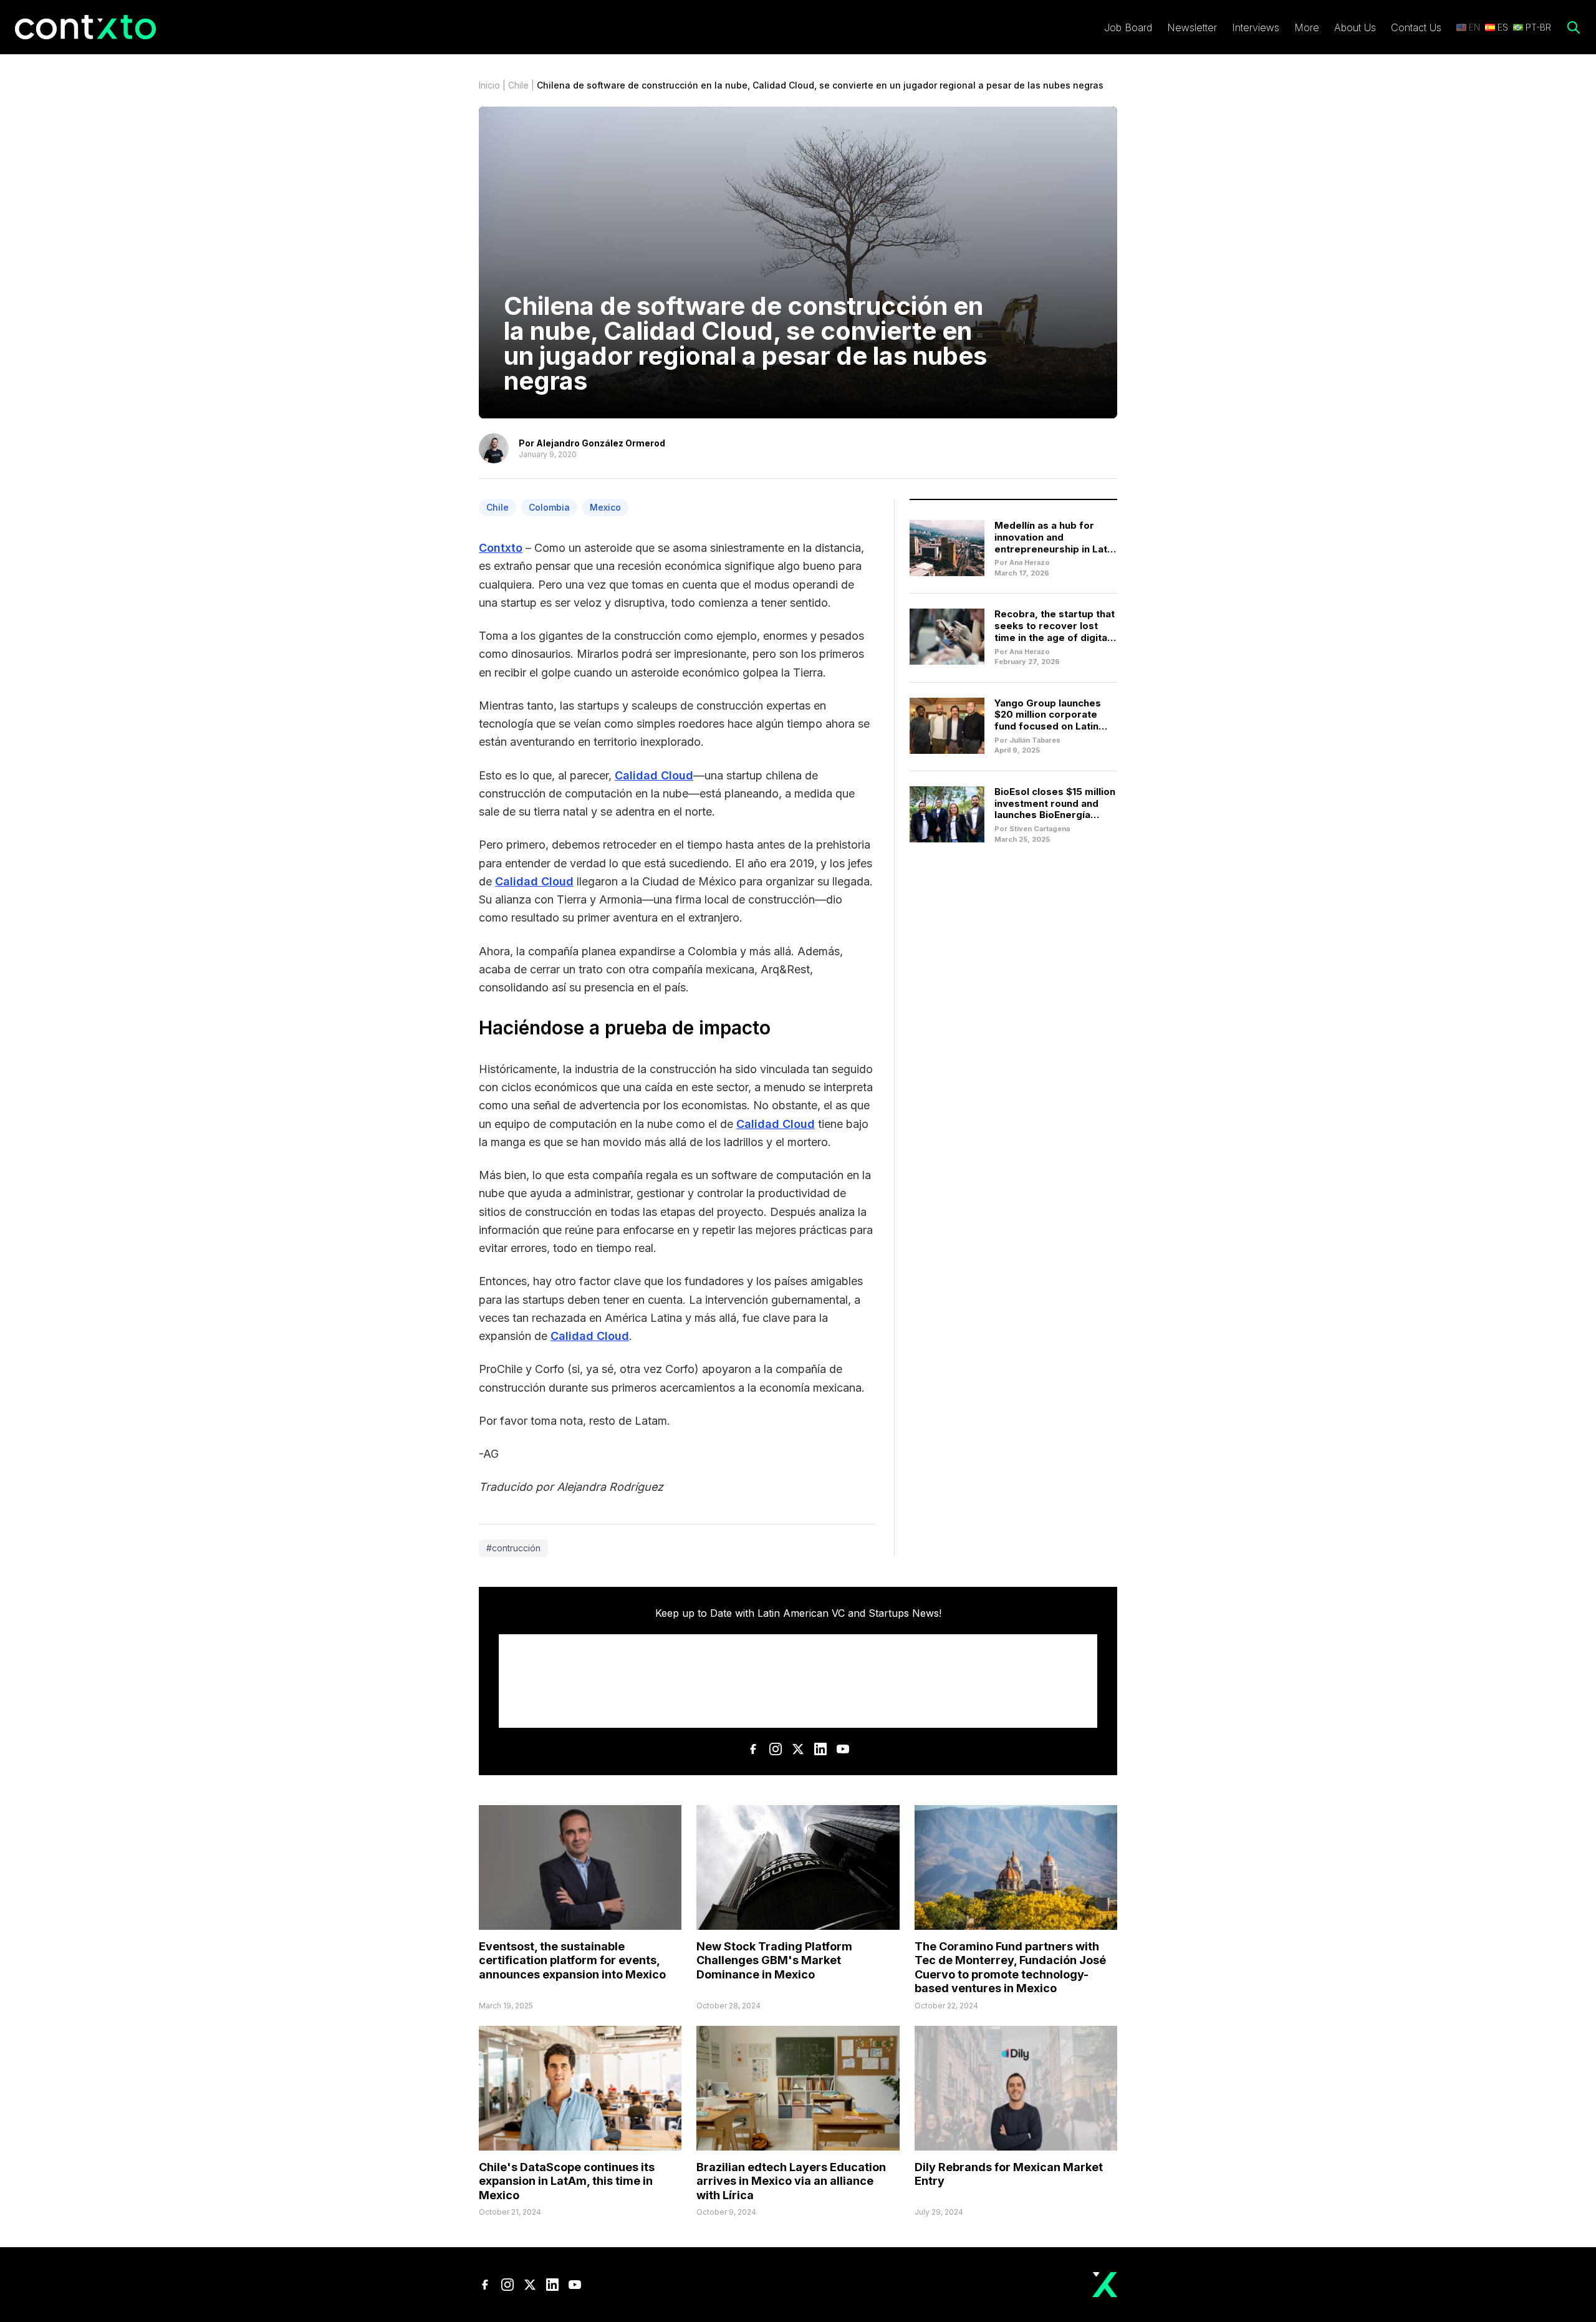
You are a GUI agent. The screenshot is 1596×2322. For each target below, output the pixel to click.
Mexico (605, 507)
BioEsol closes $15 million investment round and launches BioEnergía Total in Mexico (1055, 809)
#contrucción (513, 1548)
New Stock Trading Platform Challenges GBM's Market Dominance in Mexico (774, 1960)
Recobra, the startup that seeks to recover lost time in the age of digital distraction (1055, 631)
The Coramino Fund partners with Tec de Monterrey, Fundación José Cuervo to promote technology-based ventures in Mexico (1010, 1968)
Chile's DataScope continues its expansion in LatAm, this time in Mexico (567, 2181)
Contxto (501, 548)
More (1307, 27)
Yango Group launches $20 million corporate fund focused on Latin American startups (1048, 720)
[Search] (1574, 27)
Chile (518, 85)
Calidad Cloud (654, 775)
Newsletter (1192, 27)
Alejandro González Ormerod (601, 443)
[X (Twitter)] (798, 1749)
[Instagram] (776, 1749)
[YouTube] (843, 1749)
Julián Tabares (1035, 740)
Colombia (549, 507)
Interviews (1256, 27)
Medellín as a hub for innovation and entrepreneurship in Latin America (1055, 543)
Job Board (1128, 27)
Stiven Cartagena (1040, 829)
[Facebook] (753, 1749)
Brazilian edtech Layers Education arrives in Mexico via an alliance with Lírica (791, 2181)
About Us (1355, 27)
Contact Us (1416, 27)
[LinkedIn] (820, 1749)
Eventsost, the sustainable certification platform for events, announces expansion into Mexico (572, 1960)
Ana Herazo (1030, 562)
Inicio (489, 85)
